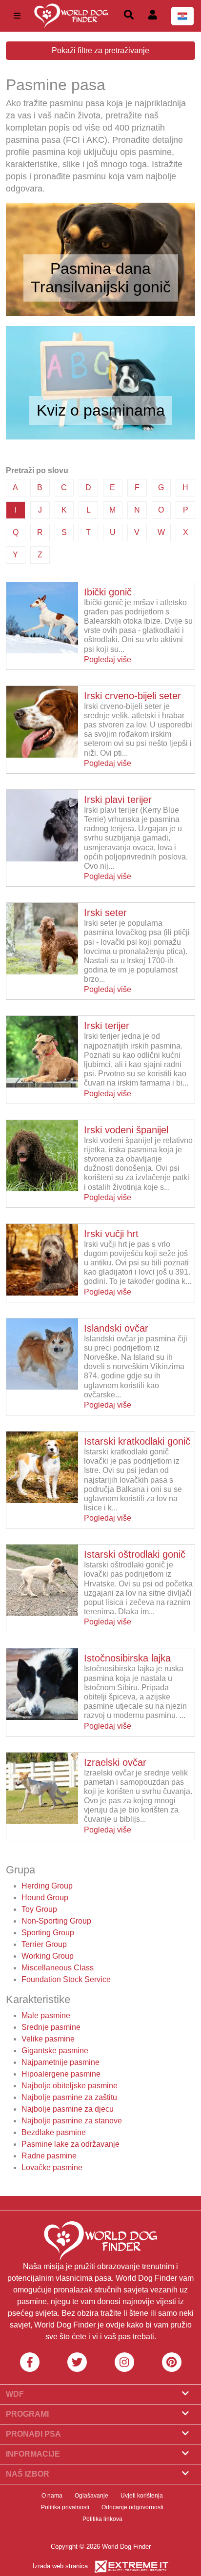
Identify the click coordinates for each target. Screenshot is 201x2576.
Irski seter (105, 913)
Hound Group (45, 1898)
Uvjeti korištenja (142, 2496)
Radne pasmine (49, 2156)
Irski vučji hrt (111, 1234)
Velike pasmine (48, 2039)
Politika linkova (102, 2519)
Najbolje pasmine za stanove (72, 2121)
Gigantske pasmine (55, 2051)
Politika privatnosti (65, 2507)
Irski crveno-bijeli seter (132, 696)
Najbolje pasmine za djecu (68, 2109)
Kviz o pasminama (101, 410)
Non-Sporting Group (56, 1921)
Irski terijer (107, 1026)
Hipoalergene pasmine (61, 2074)
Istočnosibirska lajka (127, 1658)
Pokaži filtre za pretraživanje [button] (100, 50)
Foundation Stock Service (66, 1979)
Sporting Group (48, 1933)
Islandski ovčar (116, 1328)
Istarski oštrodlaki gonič (135, 1554)
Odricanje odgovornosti (132, 2507)
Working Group (48, 1956)
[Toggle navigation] (17, 16)
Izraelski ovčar (115, 1762)
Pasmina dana (100, 268)
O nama (52, 2496)
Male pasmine (46, 2015)
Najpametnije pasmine (60, 2062)
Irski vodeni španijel (126, 1130)
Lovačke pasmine (52, 2167)
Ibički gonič (108, 592)
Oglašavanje (91, 2496)
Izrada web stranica (60, 2566)
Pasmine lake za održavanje (70, 2144)
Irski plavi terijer (118, 800)
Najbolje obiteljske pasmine (70, 2086)
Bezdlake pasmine (54, 2132)
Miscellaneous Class (58, 1968)
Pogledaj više (108, 659)
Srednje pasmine (51, 2027)
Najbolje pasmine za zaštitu (69, 2097)
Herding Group (47, 1886)
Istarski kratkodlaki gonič (137, 1441)
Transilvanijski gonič (101, 287)
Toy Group (39, 1909)
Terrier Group (44, 1944)
